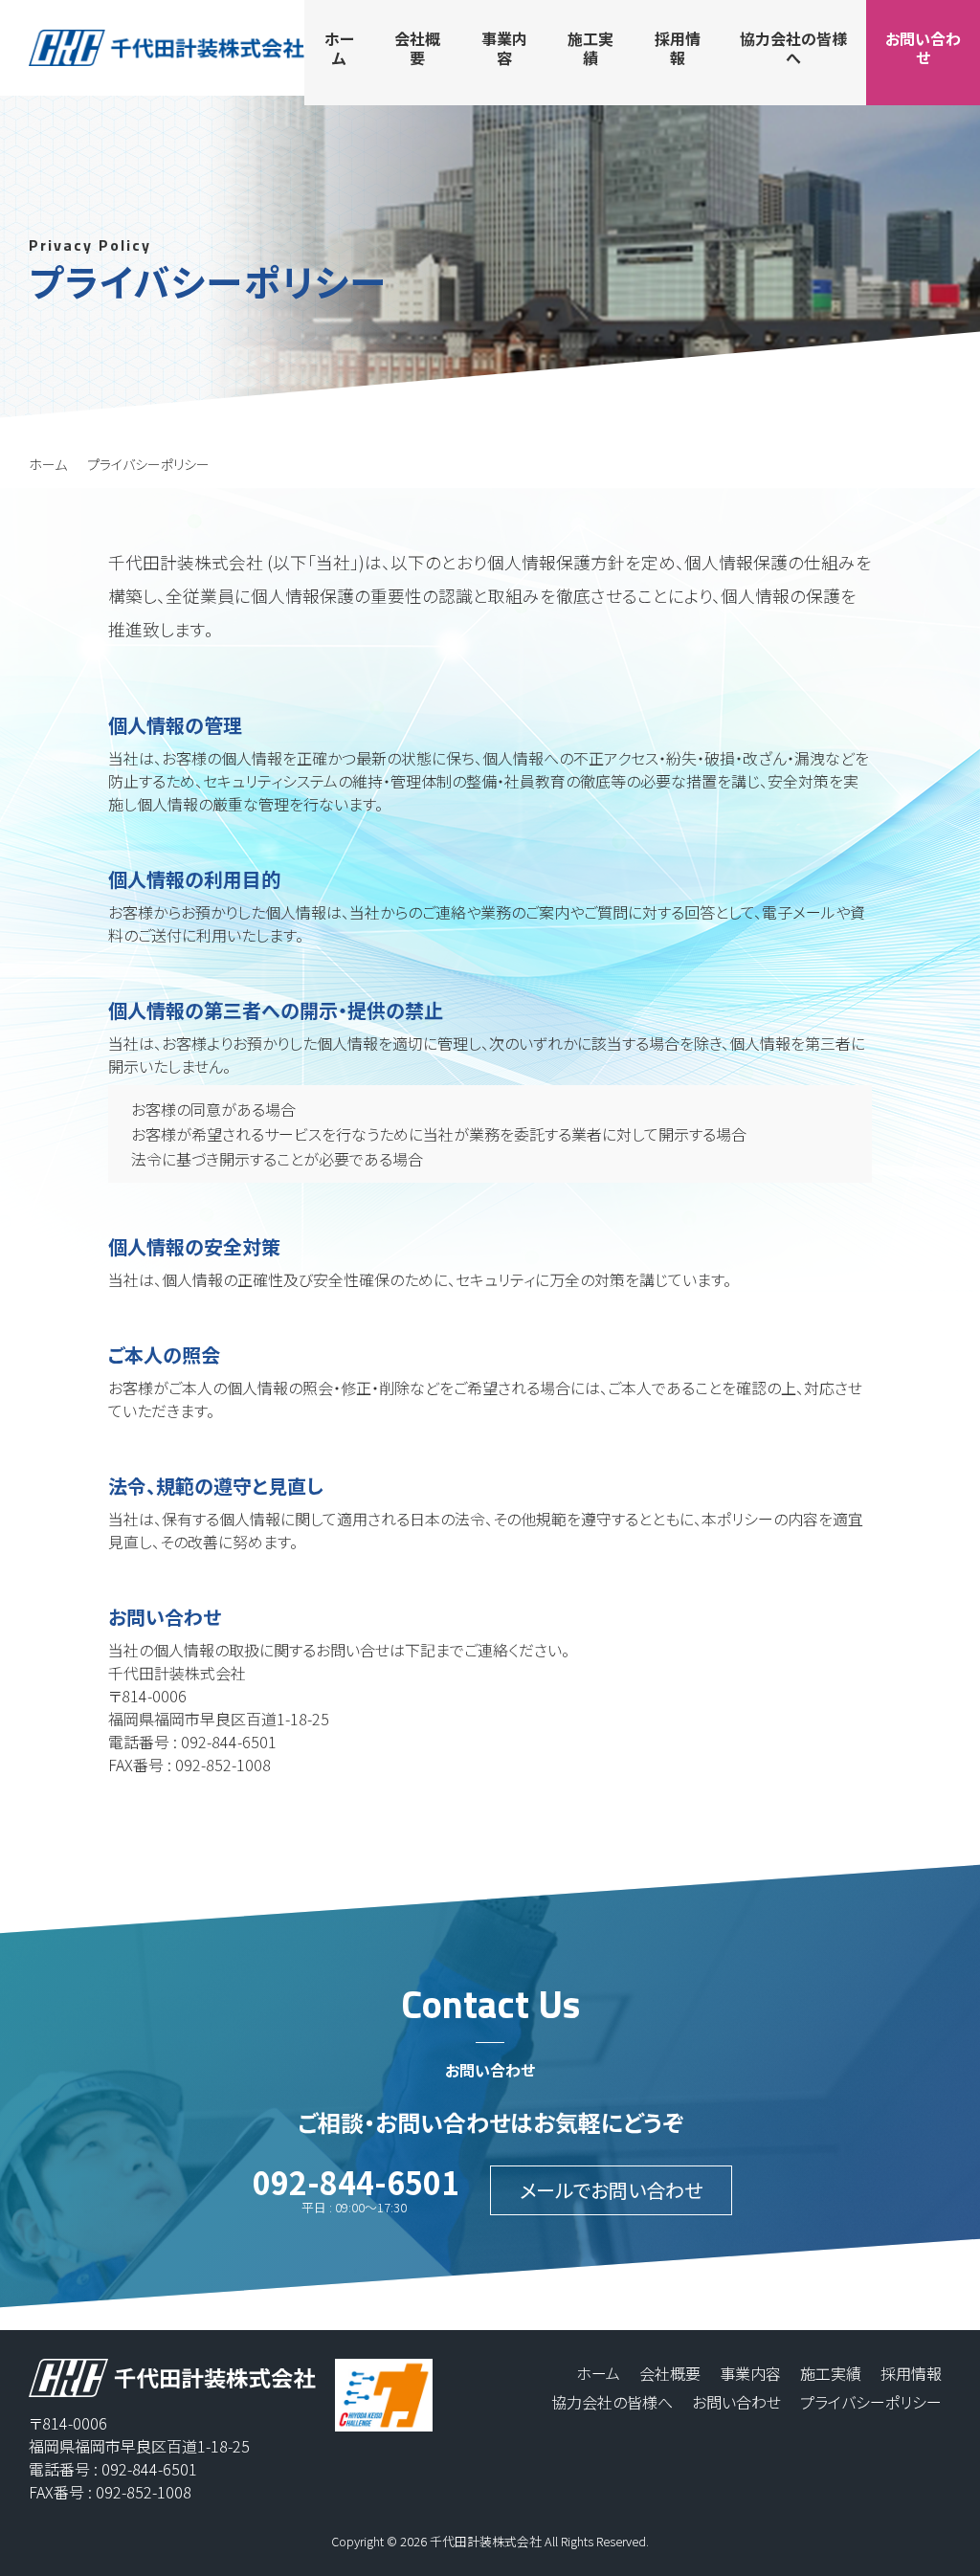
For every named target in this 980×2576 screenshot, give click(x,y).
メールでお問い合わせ (611, 2190)
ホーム (48, 464)
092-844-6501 (356, 2182)
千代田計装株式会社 (486, 2541)
